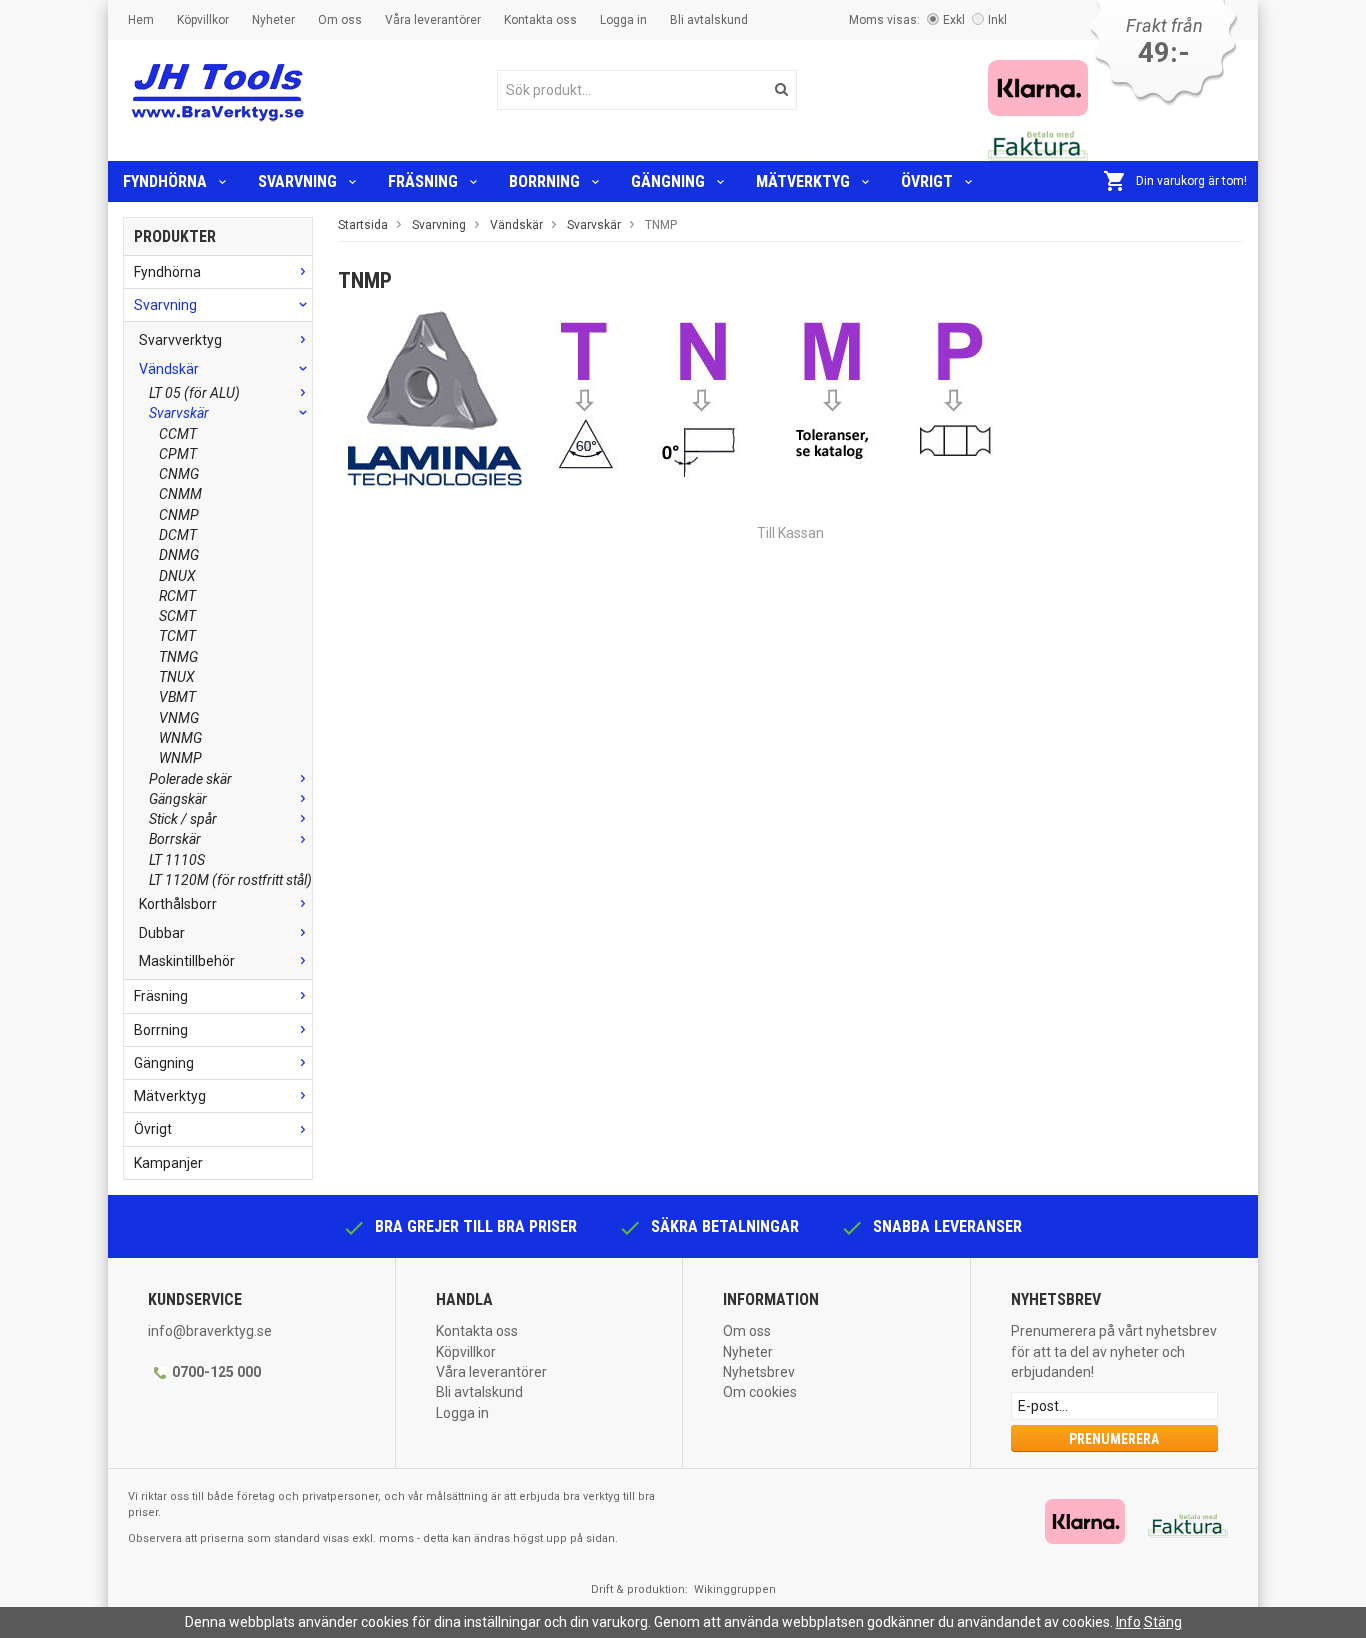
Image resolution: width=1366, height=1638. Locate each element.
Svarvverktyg (180, 340)
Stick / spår (183, 819)
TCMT (177, 636)
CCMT (178, 434)
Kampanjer (168, 1163)
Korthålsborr (178, 904)
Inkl (997, 20)
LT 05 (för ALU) (194, 393)
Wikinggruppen (735, 1589)
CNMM (180, 494)
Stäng (1163, 1622)
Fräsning (423, 181)
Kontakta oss (540, 20)
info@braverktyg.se (210, 1331)
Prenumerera (1114, 1439)
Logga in (623, 20)
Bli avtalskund (709, 20)
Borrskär (175, 839)
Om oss (340, 20)
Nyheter (273, 20)
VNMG (179, 718)
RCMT (177, 596)
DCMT (178, 535)
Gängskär (178, 799)
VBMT (177, 697)
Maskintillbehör (187, 961)
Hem (141, 20)
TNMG (178, 657)
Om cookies (760, 1392)
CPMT (178, 454)
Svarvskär (179, 413)
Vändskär (169, 369)
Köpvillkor (203, 20)
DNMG (179, 555)
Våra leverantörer (433, 20)
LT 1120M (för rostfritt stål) (230, 880)
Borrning (544, 181)
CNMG (179, 474)
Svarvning (297, 181)
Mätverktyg (803, 181)
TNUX (177, 677)
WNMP (180, 758)
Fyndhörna (165, 181)
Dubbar (162, 933)
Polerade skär (190, 779)
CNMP (179, 515)
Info (1128, 1622)
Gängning (668, 181)
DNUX (177, 576)
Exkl (954, 20)
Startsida (363, 225)
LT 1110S (177, 860)
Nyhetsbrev (759, 1372)
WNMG (180, 738)
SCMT (177, 616)
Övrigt (927, 181)
